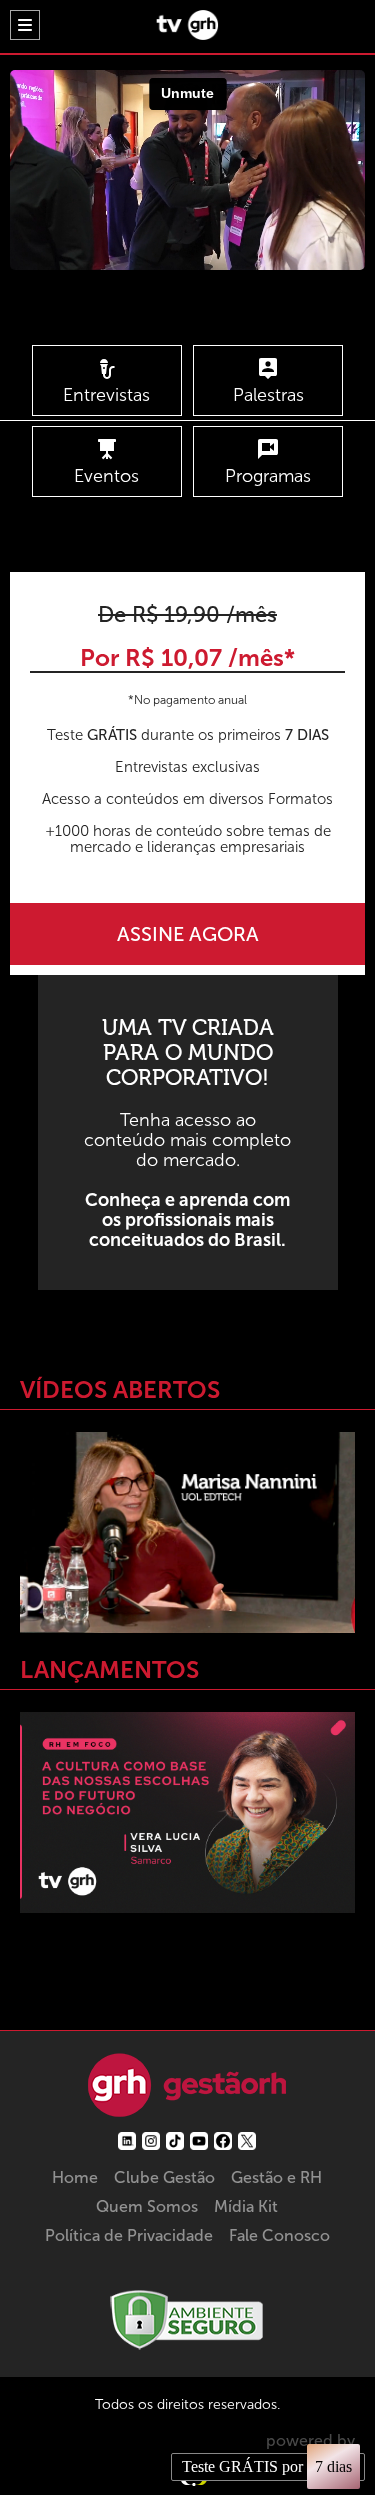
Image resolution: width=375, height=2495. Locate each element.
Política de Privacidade (129, 2235)
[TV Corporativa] (187, 34)
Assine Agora (188, 934)
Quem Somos (147, 2206)
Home (75, 2177)
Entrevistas (106, 395)
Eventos (106, 476)
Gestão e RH (276, 2177)
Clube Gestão (164, 2177)
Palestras (268, 395)
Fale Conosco (279, 2235)
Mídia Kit (246, 2206)
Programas (268, 476)
